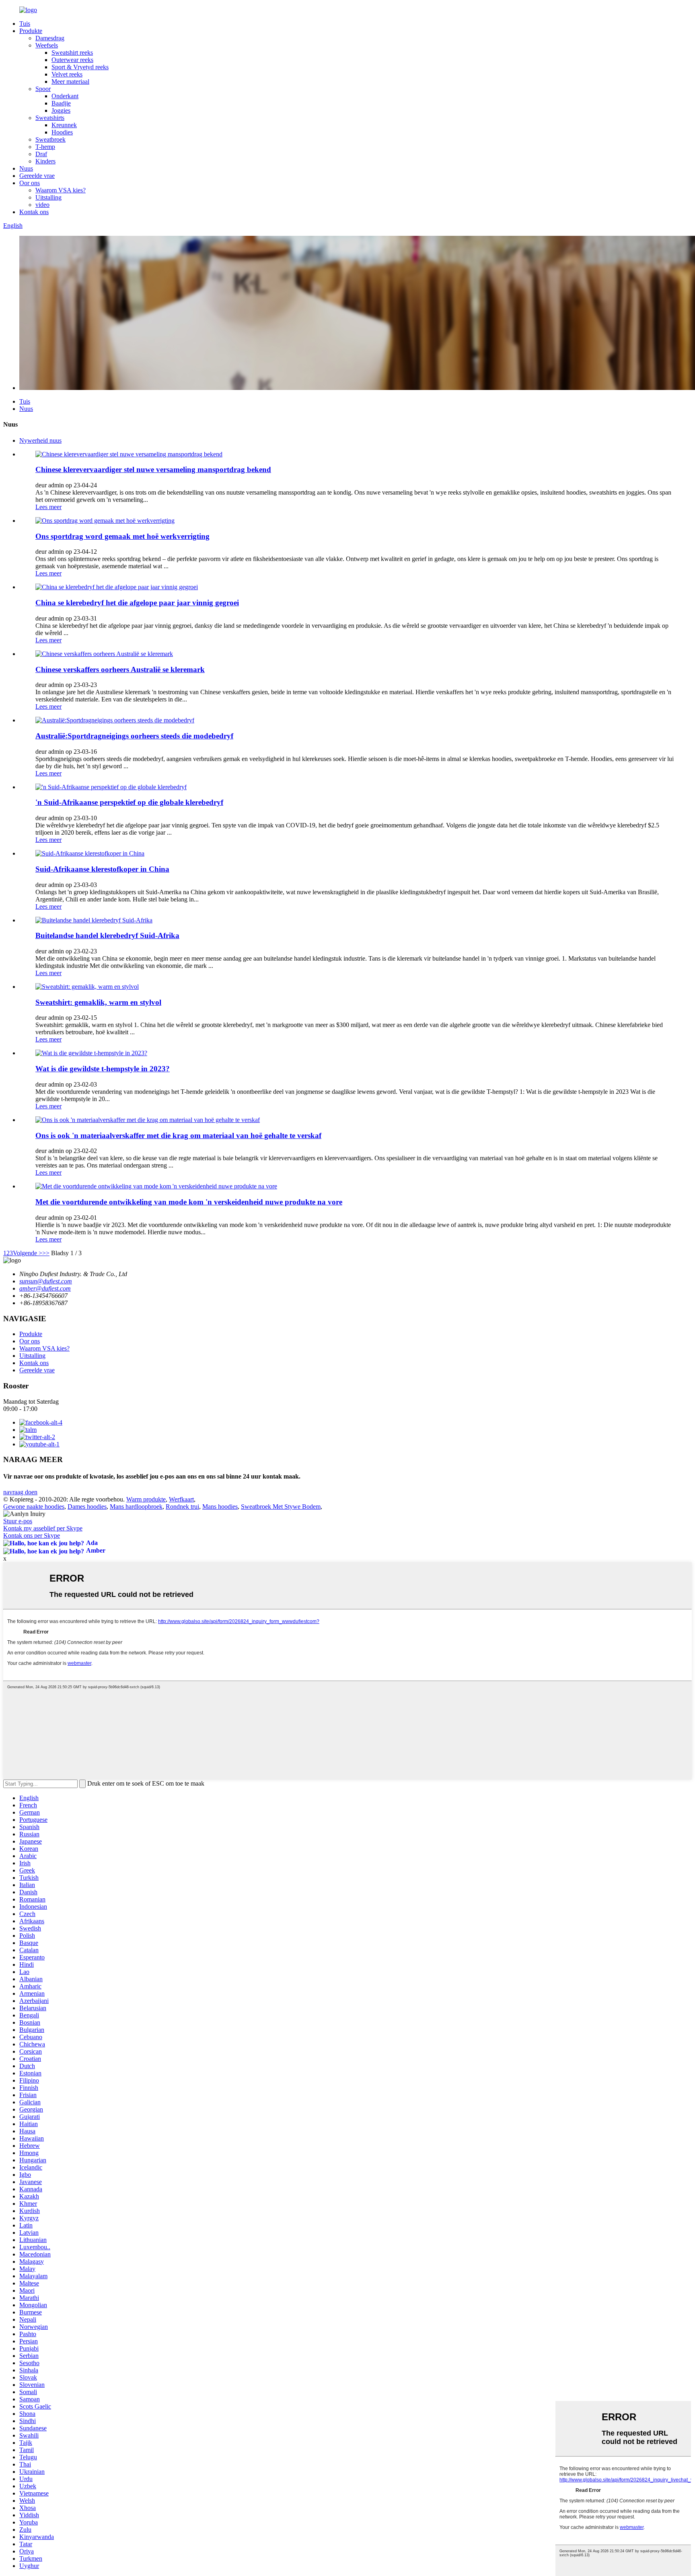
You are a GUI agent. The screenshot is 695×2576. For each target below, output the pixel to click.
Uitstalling (48, 197)
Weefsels (47, 45)
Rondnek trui (182, 1507)
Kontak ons (34, 212)
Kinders (45, 161)
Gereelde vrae (37, 176)
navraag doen (20, 1492)
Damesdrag (50, 38)
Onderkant (65, 96)
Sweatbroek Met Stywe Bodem (281, 1507)
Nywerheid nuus (40, 440)
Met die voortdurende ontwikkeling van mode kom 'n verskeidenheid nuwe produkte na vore (189, 1202)
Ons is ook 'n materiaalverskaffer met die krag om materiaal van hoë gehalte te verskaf (178, 1135)
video (42, 205)
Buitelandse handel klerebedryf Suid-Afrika (107, 935)
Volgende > (28, 1253)
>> (46, 1253)
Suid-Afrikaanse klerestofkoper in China (102, 869)
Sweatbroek (50, 139)
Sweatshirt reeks (72, 53)
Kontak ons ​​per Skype (32, 1535)
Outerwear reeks (72, 60)
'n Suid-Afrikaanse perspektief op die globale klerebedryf (129, 802)
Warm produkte (146, 1499)
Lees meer (48, 507)
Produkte (31, 31)
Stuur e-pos (18, 1521)
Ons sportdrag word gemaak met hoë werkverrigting (122, 536)
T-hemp (45, 147)
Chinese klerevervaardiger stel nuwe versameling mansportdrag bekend (153, 469)
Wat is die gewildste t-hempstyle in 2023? (103, 1069)
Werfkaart (181, 1499)
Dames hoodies (87, 1507)
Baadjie (61, 103)
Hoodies (62, 132)
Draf (41, 154)
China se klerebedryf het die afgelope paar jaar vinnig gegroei (137, 603)
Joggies (61, 110)
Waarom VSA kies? (61, 190)
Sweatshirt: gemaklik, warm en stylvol (98, 1002)
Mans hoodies (220, 1507)
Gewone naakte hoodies (34, 1507)
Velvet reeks (67, 74)
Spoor (43, 89)
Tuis (25, 24)
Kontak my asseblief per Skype (43, 1528)
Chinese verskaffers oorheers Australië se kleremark (120, 669)
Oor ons (30, 183)
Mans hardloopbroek (136, 1507)
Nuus (26, 168)
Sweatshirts (50, 118)
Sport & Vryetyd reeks (80, 67)
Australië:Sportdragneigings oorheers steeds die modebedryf (134, 736)
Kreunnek (64, 125)
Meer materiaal (70, 81)
